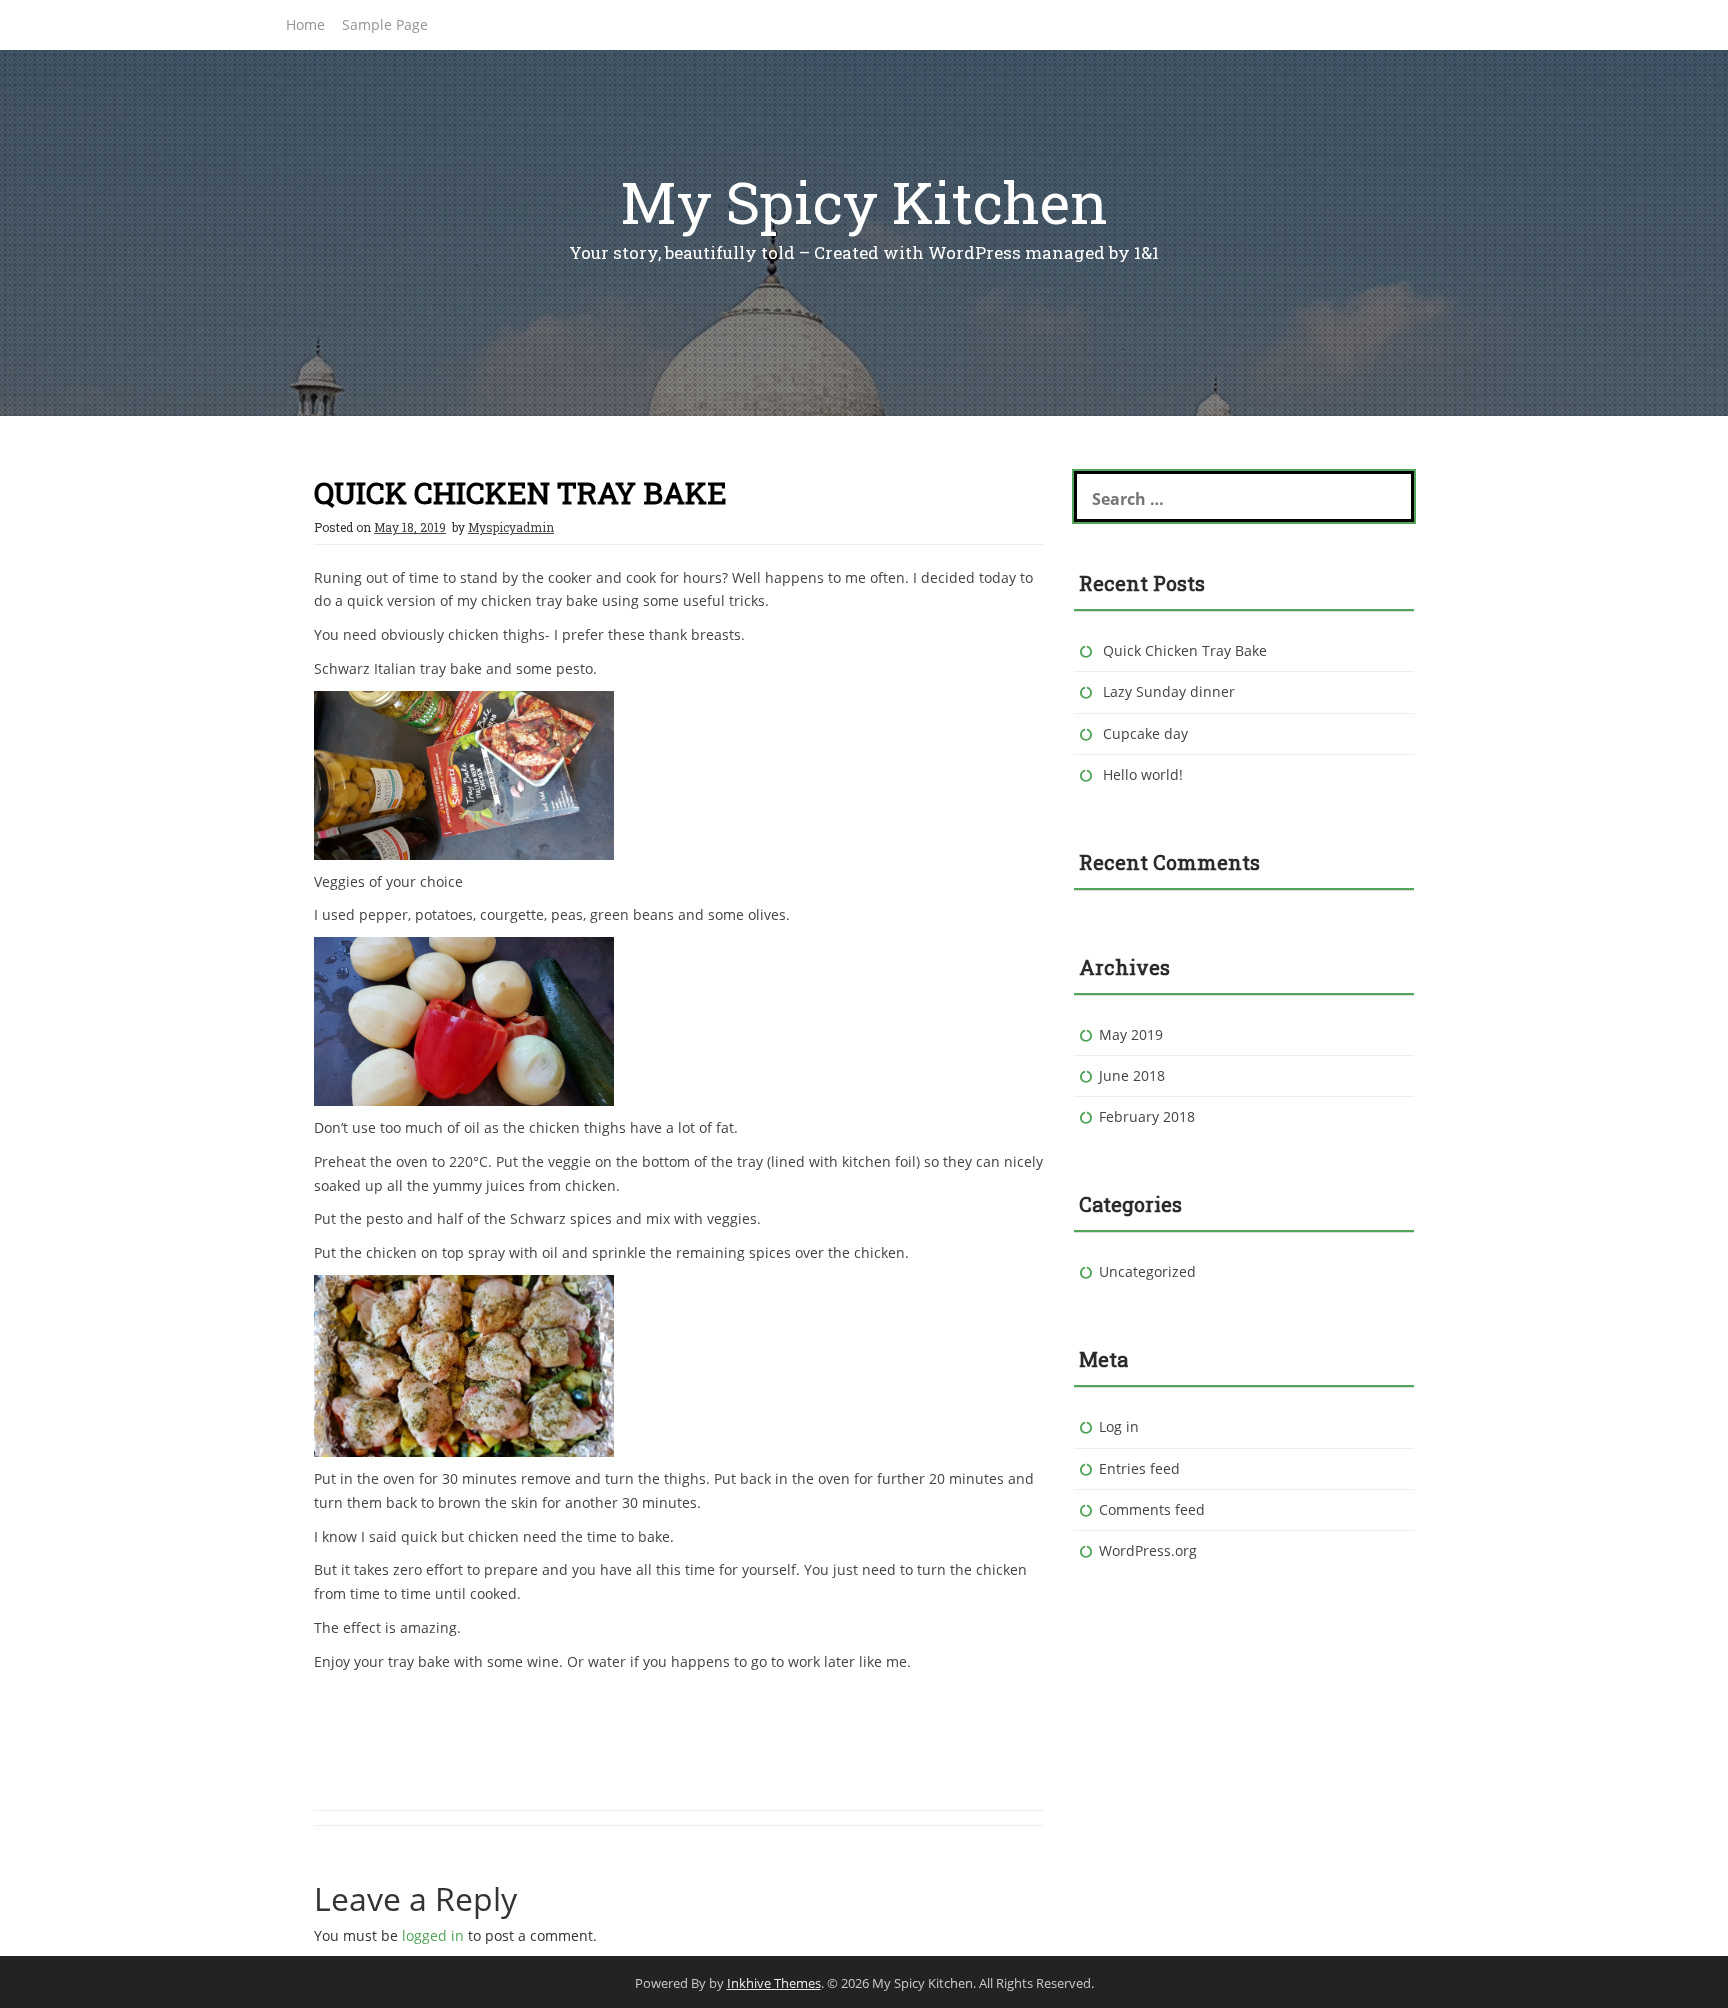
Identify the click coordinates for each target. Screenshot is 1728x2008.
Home (305, 24)
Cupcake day (1145, 733)
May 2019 (1131, 1034)
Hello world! (1143, 774)
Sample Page (385, 24)
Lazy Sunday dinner (1169, 691)
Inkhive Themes (774, 1983)
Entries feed (1139, 1468)
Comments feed (1152, 1509)
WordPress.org (1148, 1550)
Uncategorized (1147, 1271)
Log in (1119, 1426)
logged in (433, 1935)
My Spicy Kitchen (864, 201)
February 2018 (1147, 1116)
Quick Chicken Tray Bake (1185, 650)
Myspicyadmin (511, 527)
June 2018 (1132, 1075)
